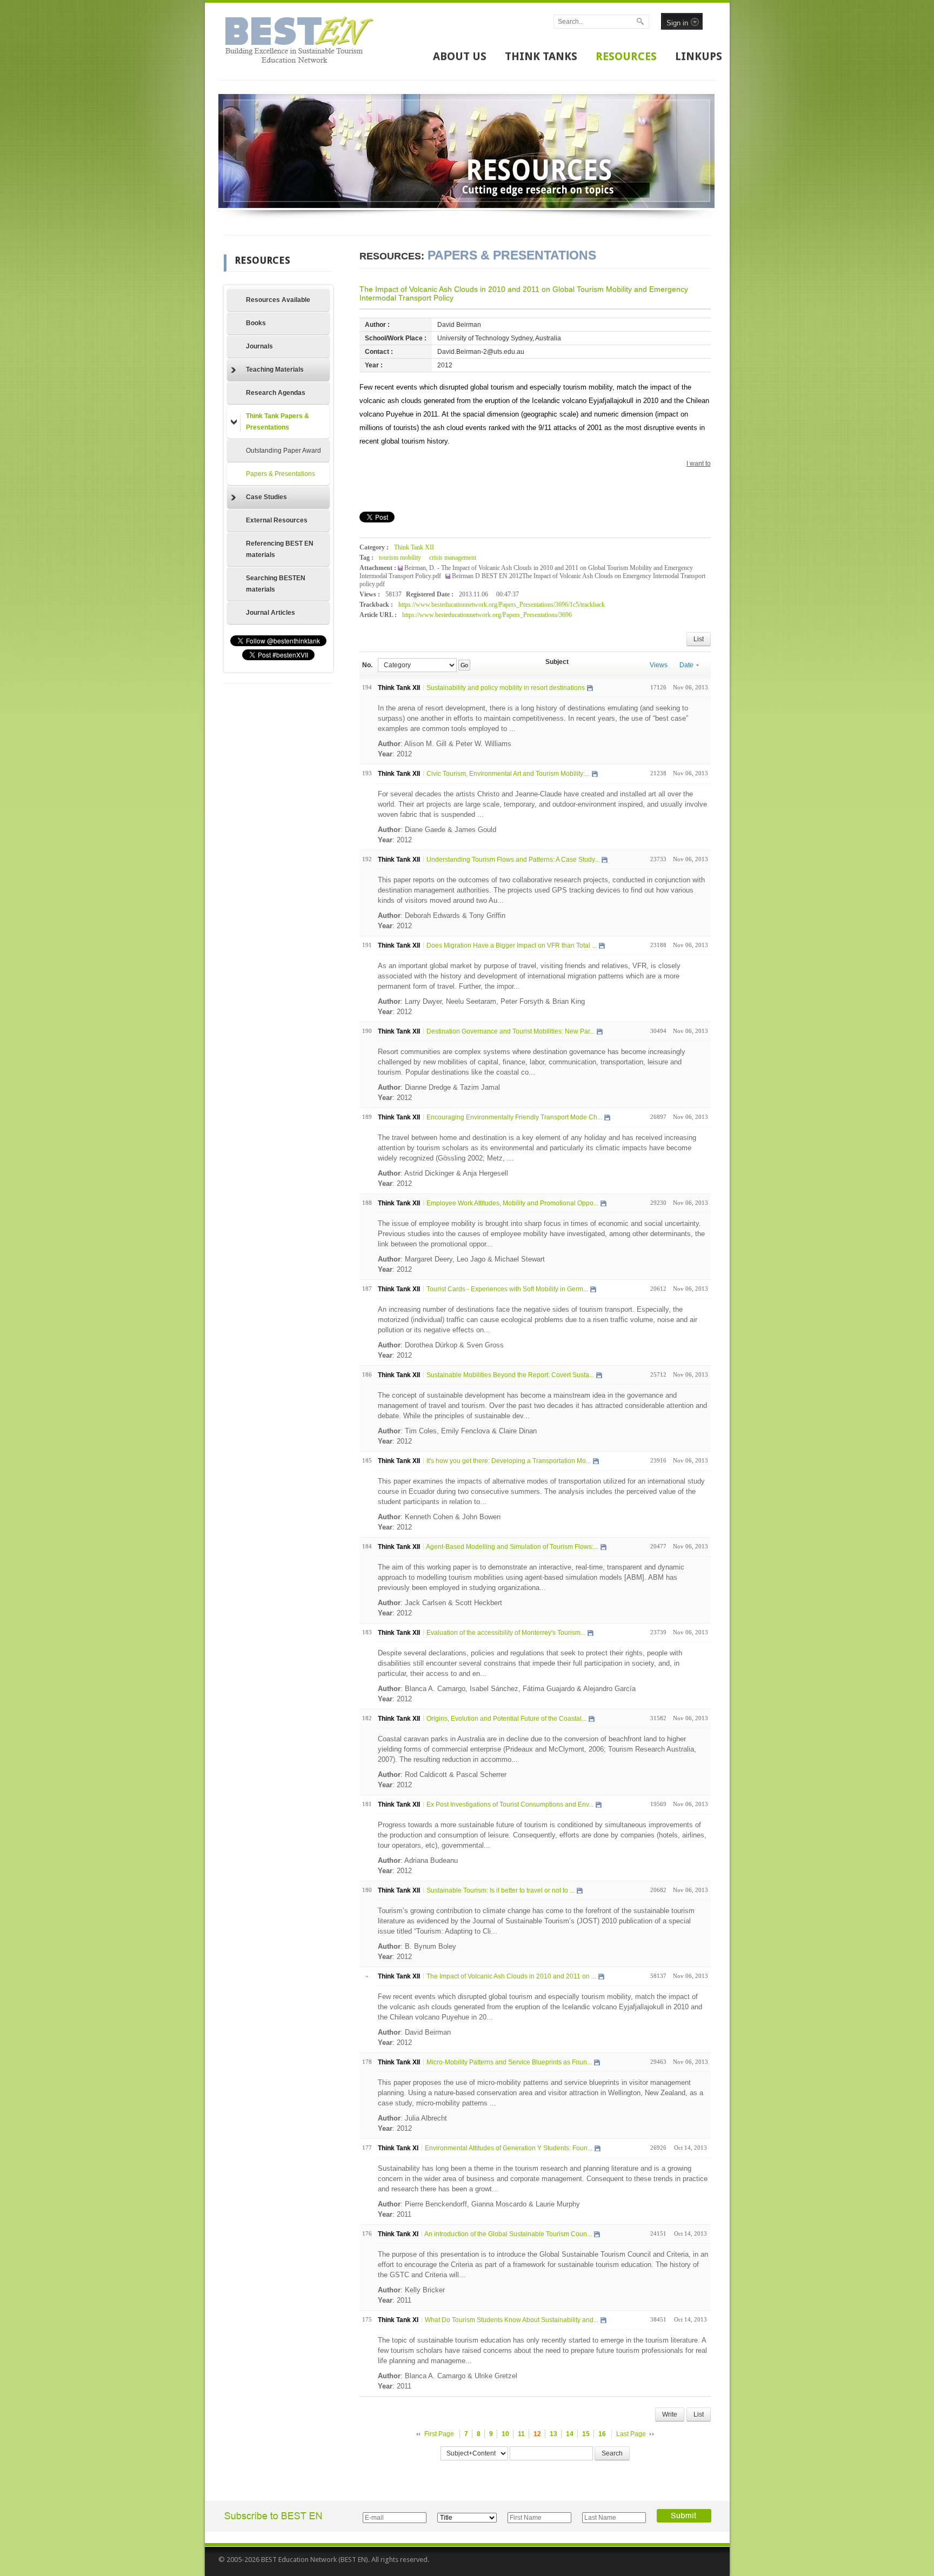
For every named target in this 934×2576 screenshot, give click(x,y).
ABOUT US (460, 56)
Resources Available (278, 300)
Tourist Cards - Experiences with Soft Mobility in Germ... (507, 1289)
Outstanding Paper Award (283, 451)
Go (464, 665)
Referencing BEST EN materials (280, 549)
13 (553, 2434)
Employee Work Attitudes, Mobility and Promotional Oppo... (512, 1203)
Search (612, 2453)
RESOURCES (626, 56)
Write (670, 2414)
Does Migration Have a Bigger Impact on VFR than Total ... (512, 945)
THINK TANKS (541, 56)
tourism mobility (400, 558)
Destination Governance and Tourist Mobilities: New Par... (511, 1031)
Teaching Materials (275, 370)
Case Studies (266, 497)
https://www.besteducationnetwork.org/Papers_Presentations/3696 (487, 615)
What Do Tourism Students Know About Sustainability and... (512, 2320)
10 (505, 2434)
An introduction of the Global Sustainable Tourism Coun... (508, 2234)
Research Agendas (276, 393)
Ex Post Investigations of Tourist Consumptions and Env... (510, 1804)
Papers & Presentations (281, 474)
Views (659, 665)
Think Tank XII (414, 547)
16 (602, 2434)
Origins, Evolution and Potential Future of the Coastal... (506, 1719)
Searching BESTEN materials (276, 584)
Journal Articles (271, 613)
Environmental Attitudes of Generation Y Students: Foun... (509, 2148)
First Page (439, 2434)
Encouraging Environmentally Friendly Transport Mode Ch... (514, 1117)
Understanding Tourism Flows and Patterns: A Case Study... (513, 860)
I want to (699, 464)
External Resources (277, 520)
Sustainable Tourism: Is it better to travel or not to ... (501, 1890)
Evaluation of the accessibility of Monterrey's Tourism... (506, 1633)
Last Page (631, 2434)
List (699, 639)
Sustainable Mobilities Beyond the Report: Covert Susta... (510, 1375)
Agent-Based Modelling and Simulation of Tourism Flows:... (512, 1547)
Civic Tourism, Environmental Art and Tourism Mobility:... (508, 774)
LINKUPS (699, 56)
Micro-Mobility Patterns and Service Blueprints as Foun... (509, 2062)
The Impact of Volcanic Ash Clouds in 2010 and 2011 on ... (511, 1976)
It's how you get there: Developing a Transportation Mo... (509, 1461)
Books (256, 323)
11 (521, 2434)
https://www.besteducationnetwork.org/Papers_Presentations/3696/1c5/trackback (502, 605)
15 (586, 2434)
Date (686, 665)
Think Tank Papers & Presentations (278, 422)
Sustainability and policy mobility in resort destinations (506, 688)
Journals (259, 346)
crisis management (453, 558)
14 (570, 2434)
